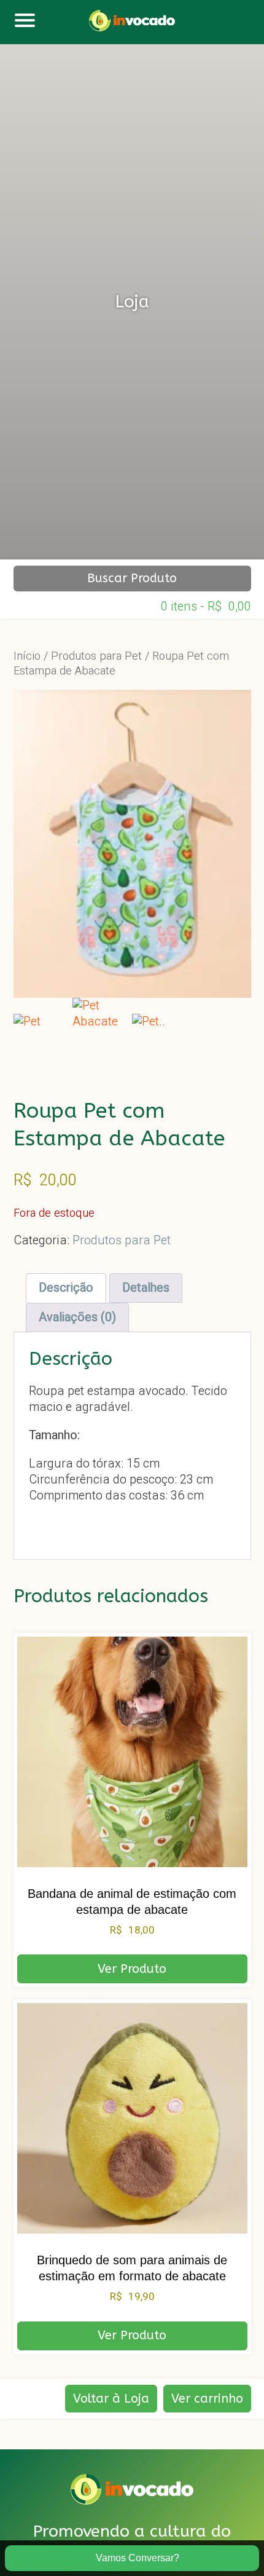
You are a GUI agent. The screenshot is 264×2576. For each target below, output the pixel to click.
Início (27, 656)
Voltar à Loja (111, 2399)
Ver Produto (132, 1969)
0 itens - (206, 605)
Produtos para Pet (96, 656)
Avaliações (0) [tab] (77, 1317)
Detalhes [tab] (146, 1288)
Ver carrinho (207, 2399)
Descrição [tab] (66, 1288)
